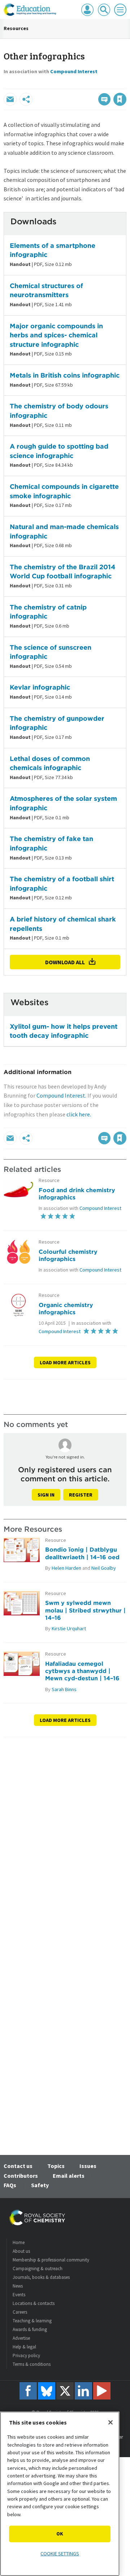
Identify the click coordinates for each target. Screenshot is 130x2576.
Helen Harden (66, 1568)
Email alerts (69, 2176)
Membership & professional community (51, 2260)
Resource (49, 1180)
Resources (16, 28)
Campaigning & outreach (38, 2269)
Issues (88, 2166)
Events (19, 2295)
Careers (20, 2312)
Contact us (18, 2166)
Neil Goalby (104, 1568)
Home (19, 2242)
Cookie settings (60, 2554)
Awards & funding (30, 2329)
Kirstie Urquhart (69, 1628)
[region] (60, 2494)
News (18, 2286)
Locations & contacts (34, 2303)
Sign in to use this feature (92, 84)
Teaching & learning (32, 2321)
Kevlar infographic (40, 687)
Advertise (21, 2338)
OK (60, 2534)
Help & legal (24, 2347)
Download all (65, 962)
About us (21, 2251)
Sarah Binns (64, 1689)
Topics (56, 2166)
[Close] (110, 2422)
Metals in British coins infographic (65, 375)
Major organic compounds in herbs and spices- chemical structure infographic (56, 335)
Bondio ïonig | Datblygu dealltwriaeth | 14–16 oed (82, 1553)
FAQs (10, 2185)
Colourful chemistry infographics (68, 1255)
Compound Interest (74, 71)
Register (81, 1495)
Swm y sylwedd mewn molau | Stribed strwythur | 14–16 (85, 1610)
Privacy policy (26, 2356)
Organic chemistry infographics (66, 1308)
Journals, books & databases (41, 2277)
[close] (125, 84)
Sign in (46, 1495)
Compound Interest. (61, 1095)
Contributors (21, 2176)
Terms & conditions (32, 2364)
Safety (40, 2185)
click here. (79, 1114)
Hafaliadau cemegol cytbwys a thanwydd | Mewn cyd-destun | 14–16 (82, 1671)
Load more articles (65, 1362)
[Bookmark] (120, 99)
